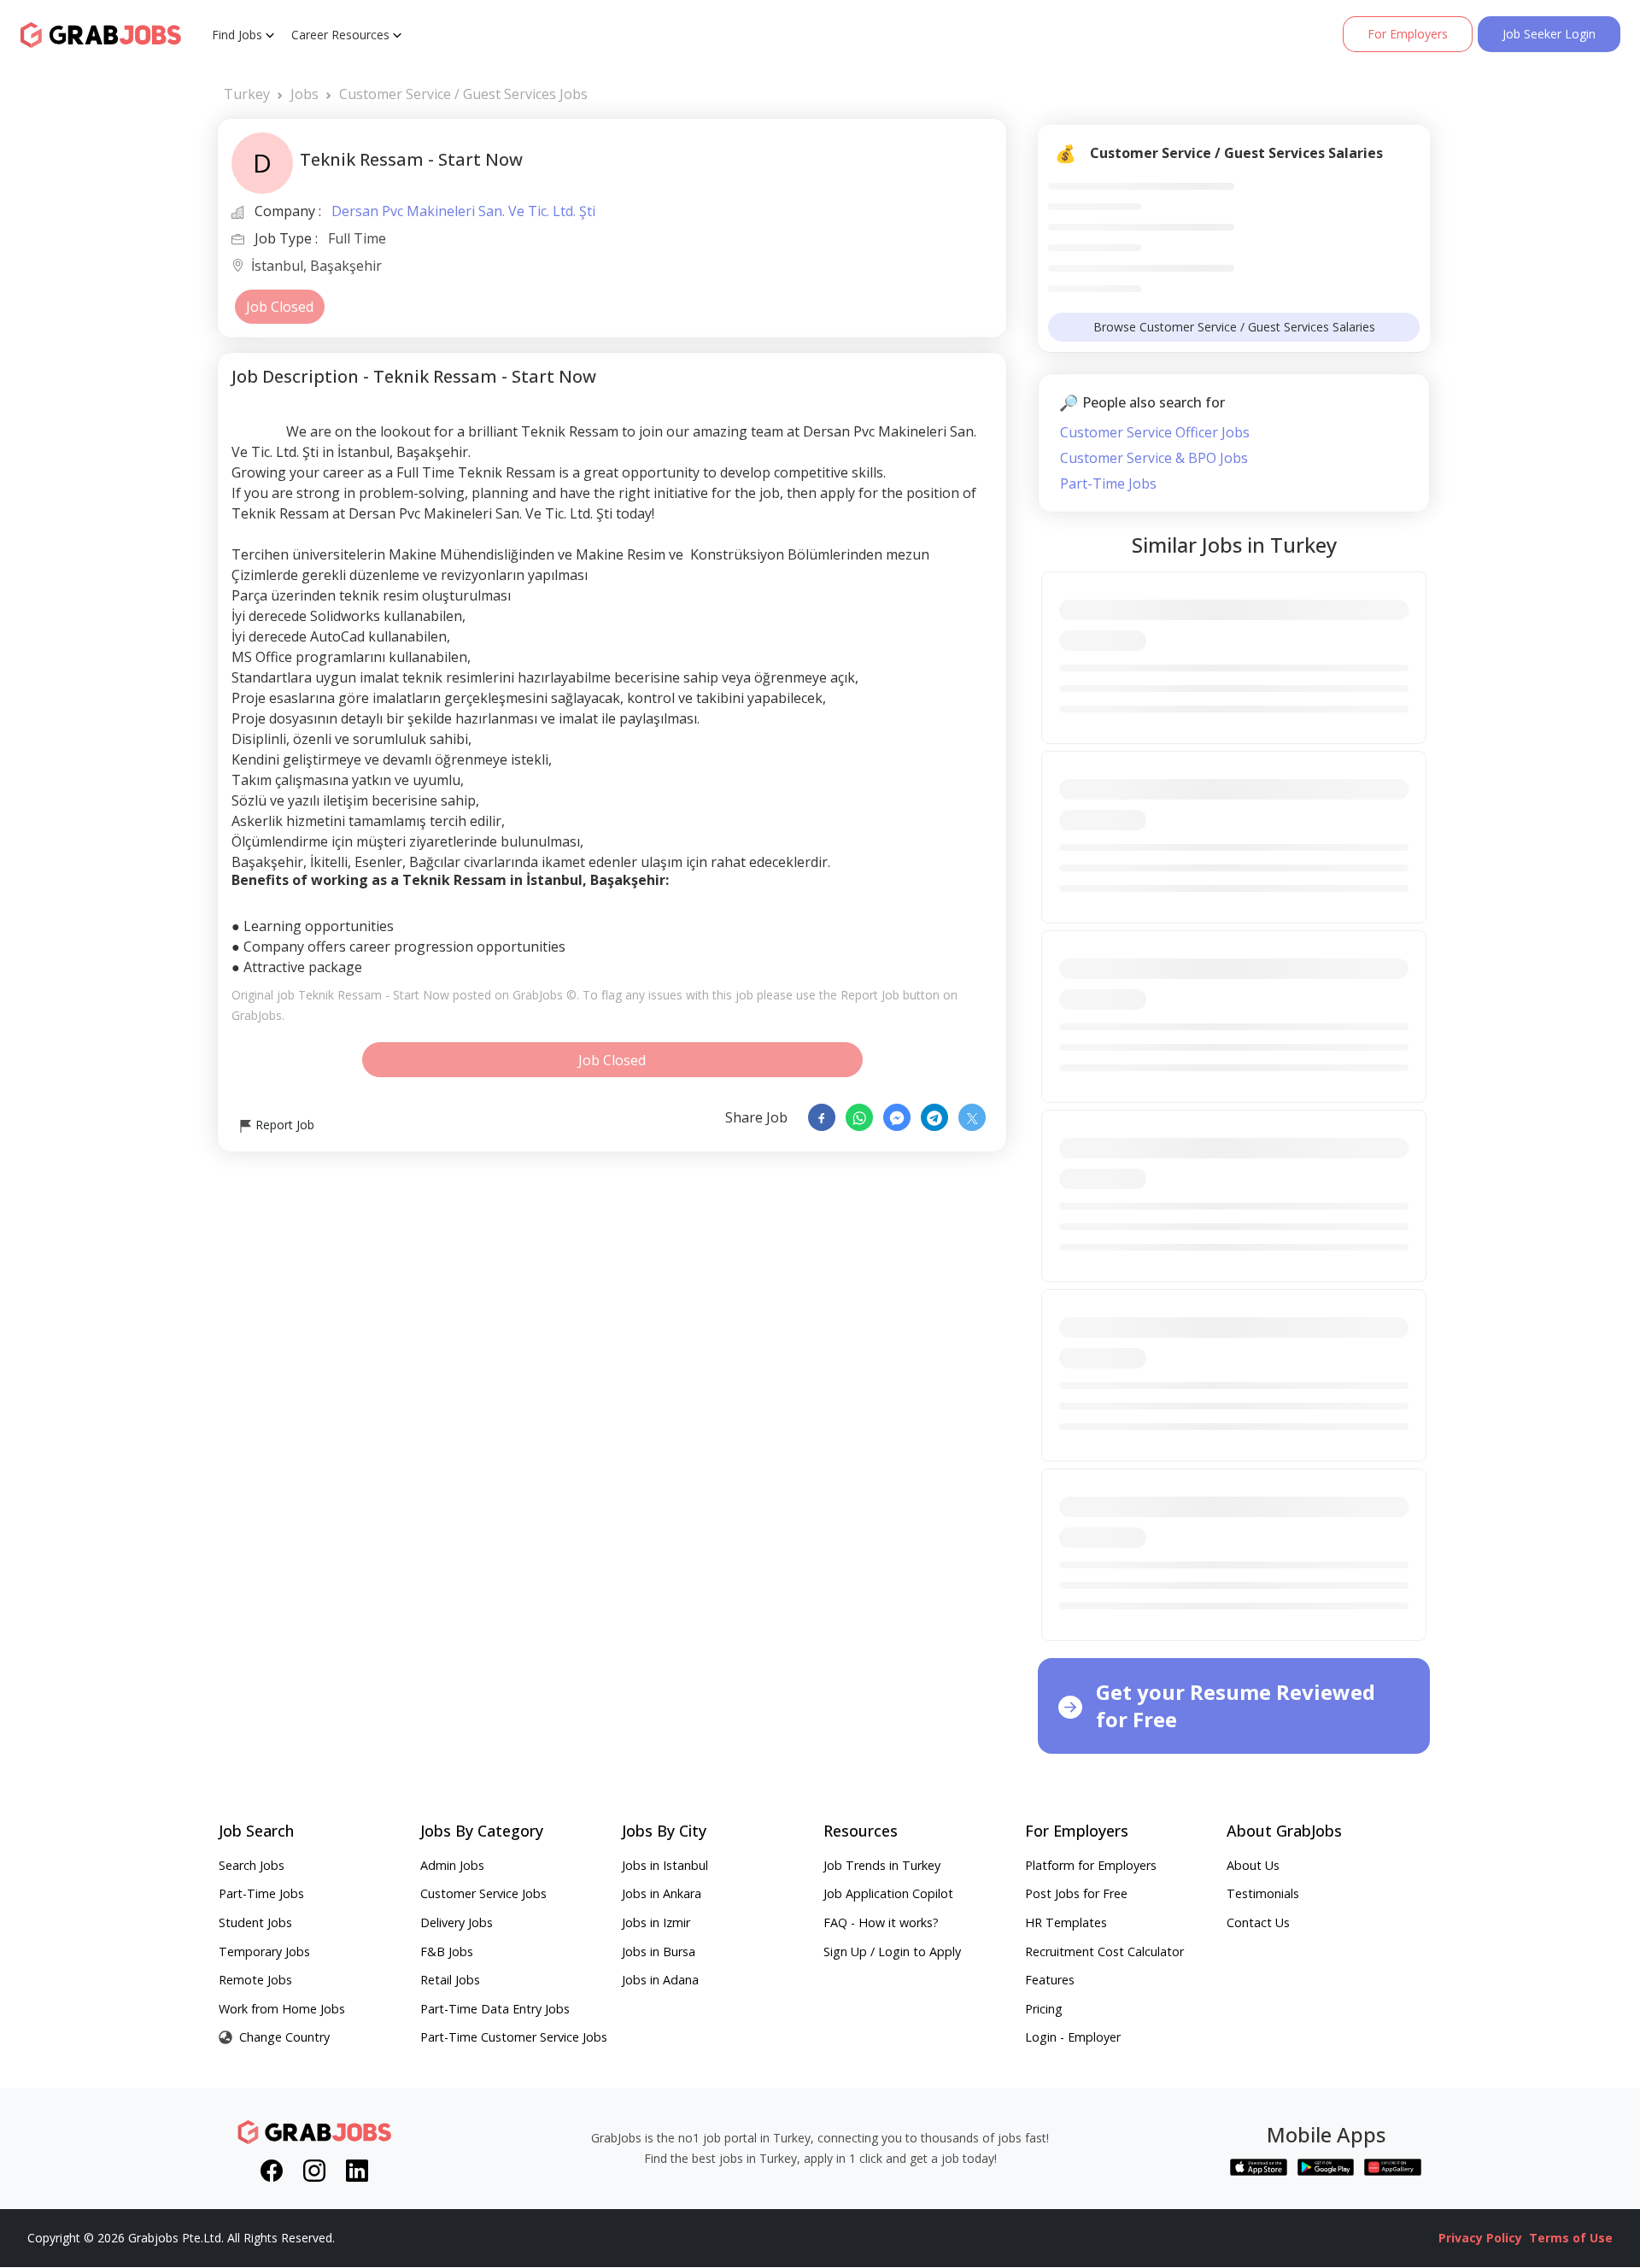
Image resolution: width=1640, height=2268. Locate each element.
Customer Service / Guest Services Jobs (463, 94)
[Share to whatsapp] (859, 1117)
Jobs (305, 94)
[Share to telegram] (934, 1117)
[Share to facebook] (822, 1117)
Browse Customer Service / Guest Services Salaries (1234, 327)
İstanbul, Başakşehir (316, 267)
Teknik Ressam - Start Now (374, 995)
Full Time (357, 238)
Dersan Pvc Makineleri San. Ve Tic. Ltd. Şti (463, 211)
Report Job (283, 1125)
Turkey (247, 94)
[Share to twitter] (972, 1117)
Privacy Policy (1480, 2238)
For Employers (1408, 34)
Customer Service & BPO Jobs (1154, 458)
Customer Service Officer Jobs (1155, 432)
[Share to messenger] (897, 1117)
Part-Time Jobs (1108, 483)
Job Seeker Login (1549, 34)
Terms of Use (1571, 2238)
